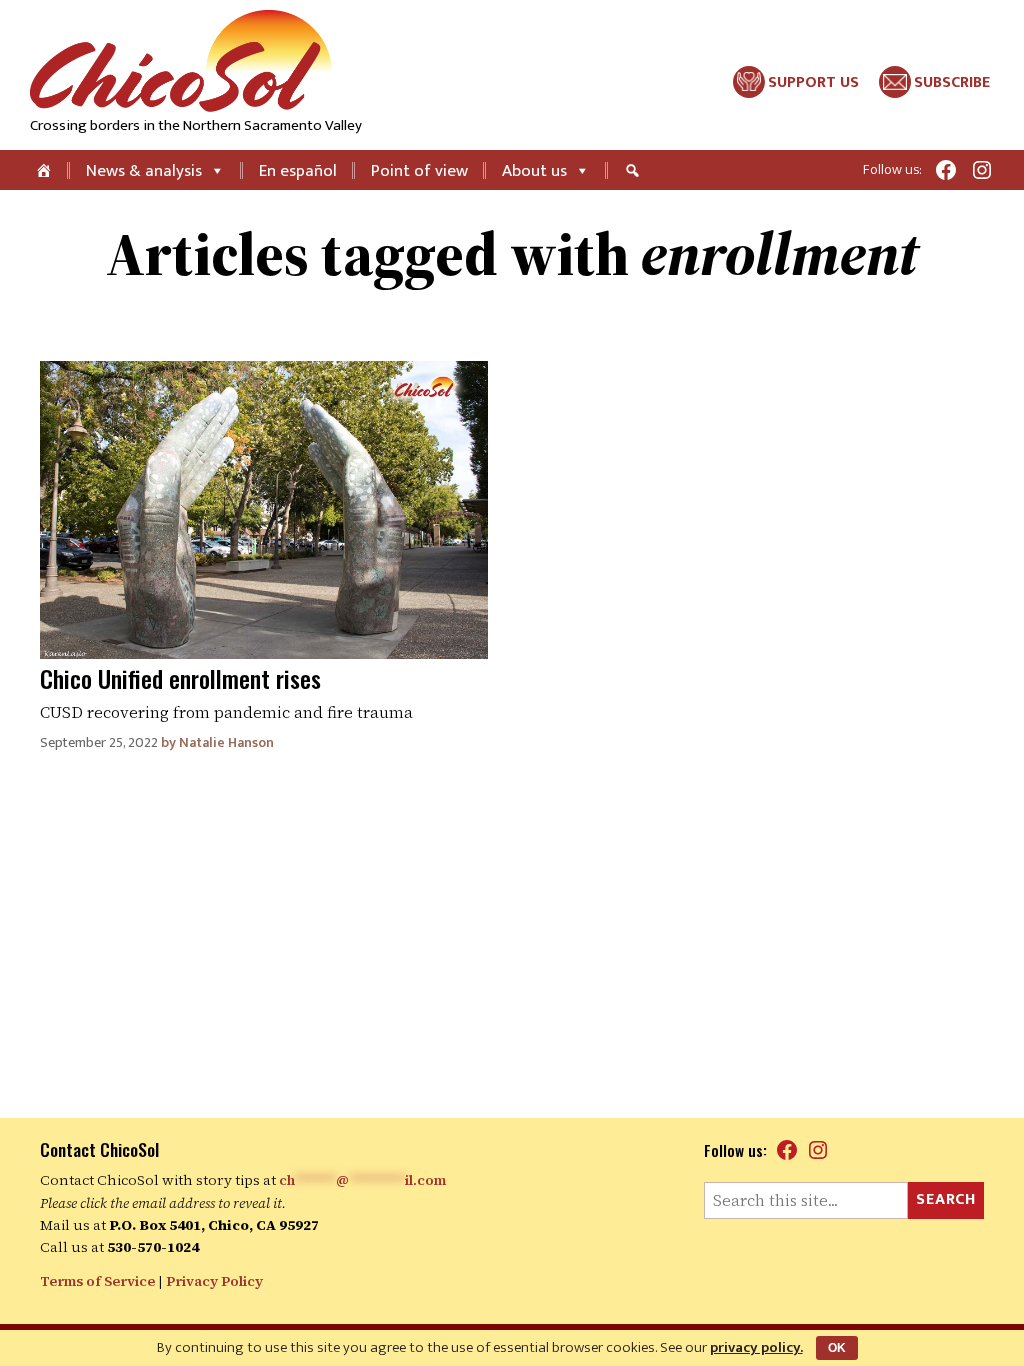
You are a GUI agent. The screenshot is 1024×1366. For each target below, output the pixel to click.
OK (837, 1348)
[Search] (635, 170)
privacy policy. (756, 1347)
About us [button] (534, 171)
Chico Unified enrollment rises (180, 678)
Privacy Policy (214, 1281)
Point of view (419, 171)
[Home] (45, 170)
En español (298, 171)
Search (946, 1199)
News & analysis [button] (144, 171)
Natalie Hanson (226, 742)
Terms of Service (97, 1281)
